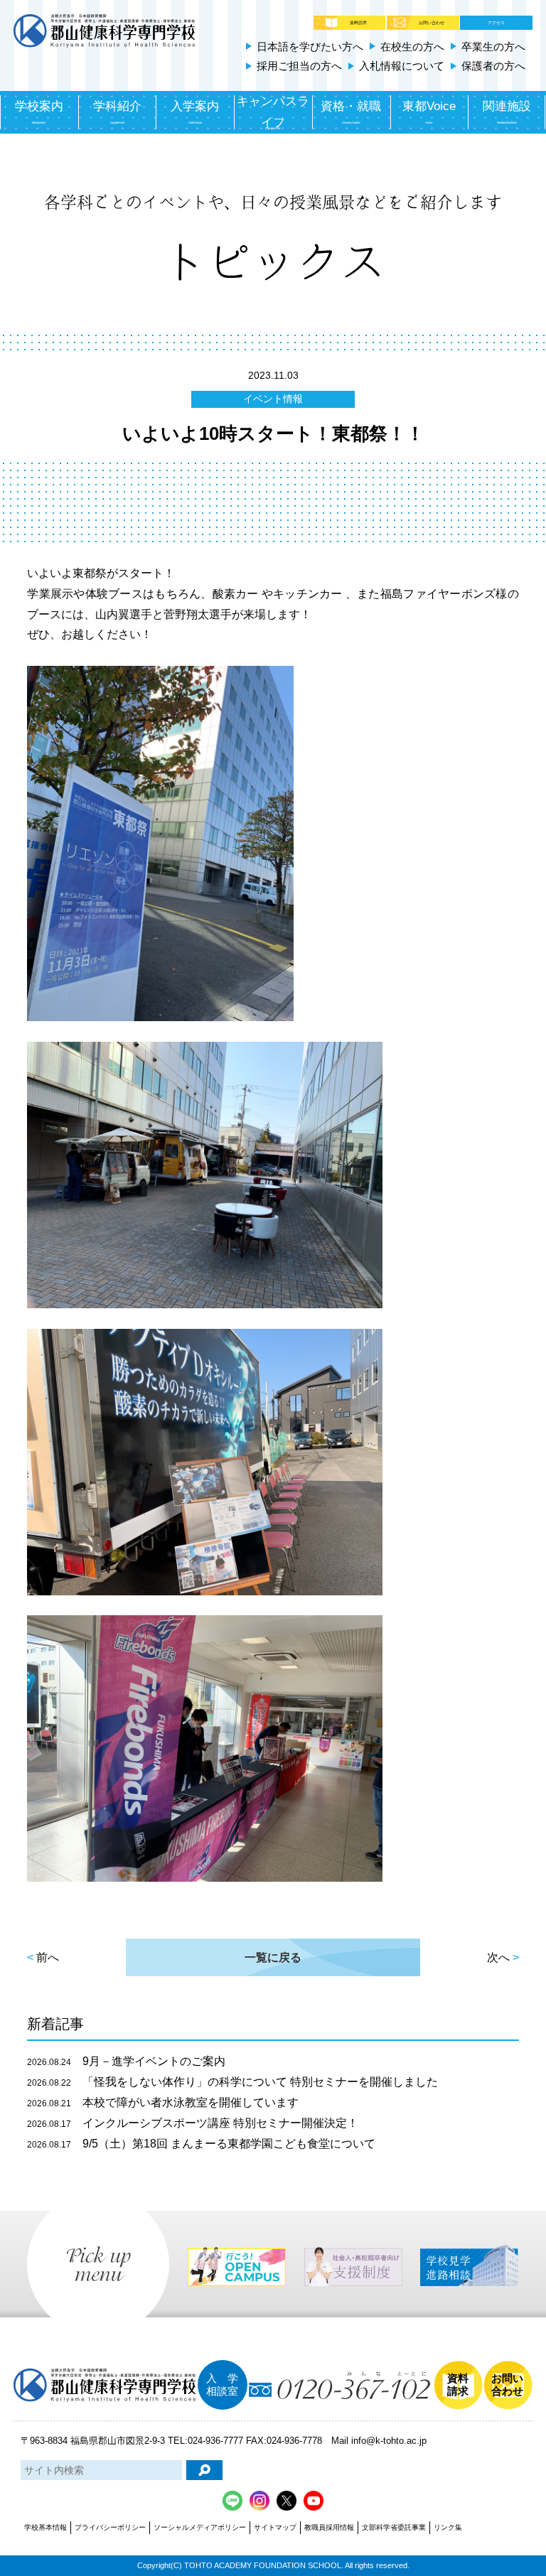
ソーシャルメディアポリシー (200, 2527)
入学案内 (195, 112)
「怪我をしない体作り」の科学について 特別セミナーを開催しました (232, 2082)
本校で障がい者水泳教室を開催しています (163, 2102)
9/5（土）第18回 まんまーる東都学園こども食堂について (201, 2144)
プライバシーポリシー (110, 2527)
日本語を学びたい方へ (310, 47)
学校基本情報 (45, 2527)
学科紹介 (117, 112)
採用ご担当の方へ (299, 66)
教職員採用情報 (329, 2527)
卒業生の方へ (493, 47)
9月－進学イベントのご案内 (126, 2061)
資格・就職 (351, 112)
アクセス (496, 23)
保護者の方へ (493, 66)
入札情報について (402, 66)
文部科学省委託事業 (394, 2527)
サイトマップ (275, 2527)
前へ (48, 1957)
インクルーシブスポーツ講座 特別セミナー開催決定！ (193, 2123)
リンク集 (448, 2527)
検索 (204, 2470)
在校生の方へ (412, 47)
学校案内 (39, 112)
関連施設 (507, 112)
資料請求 (358, 23)
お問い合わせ (432, 23)
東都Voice (429, 112)
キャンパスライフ (273, 113)
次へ (498, 1957)
